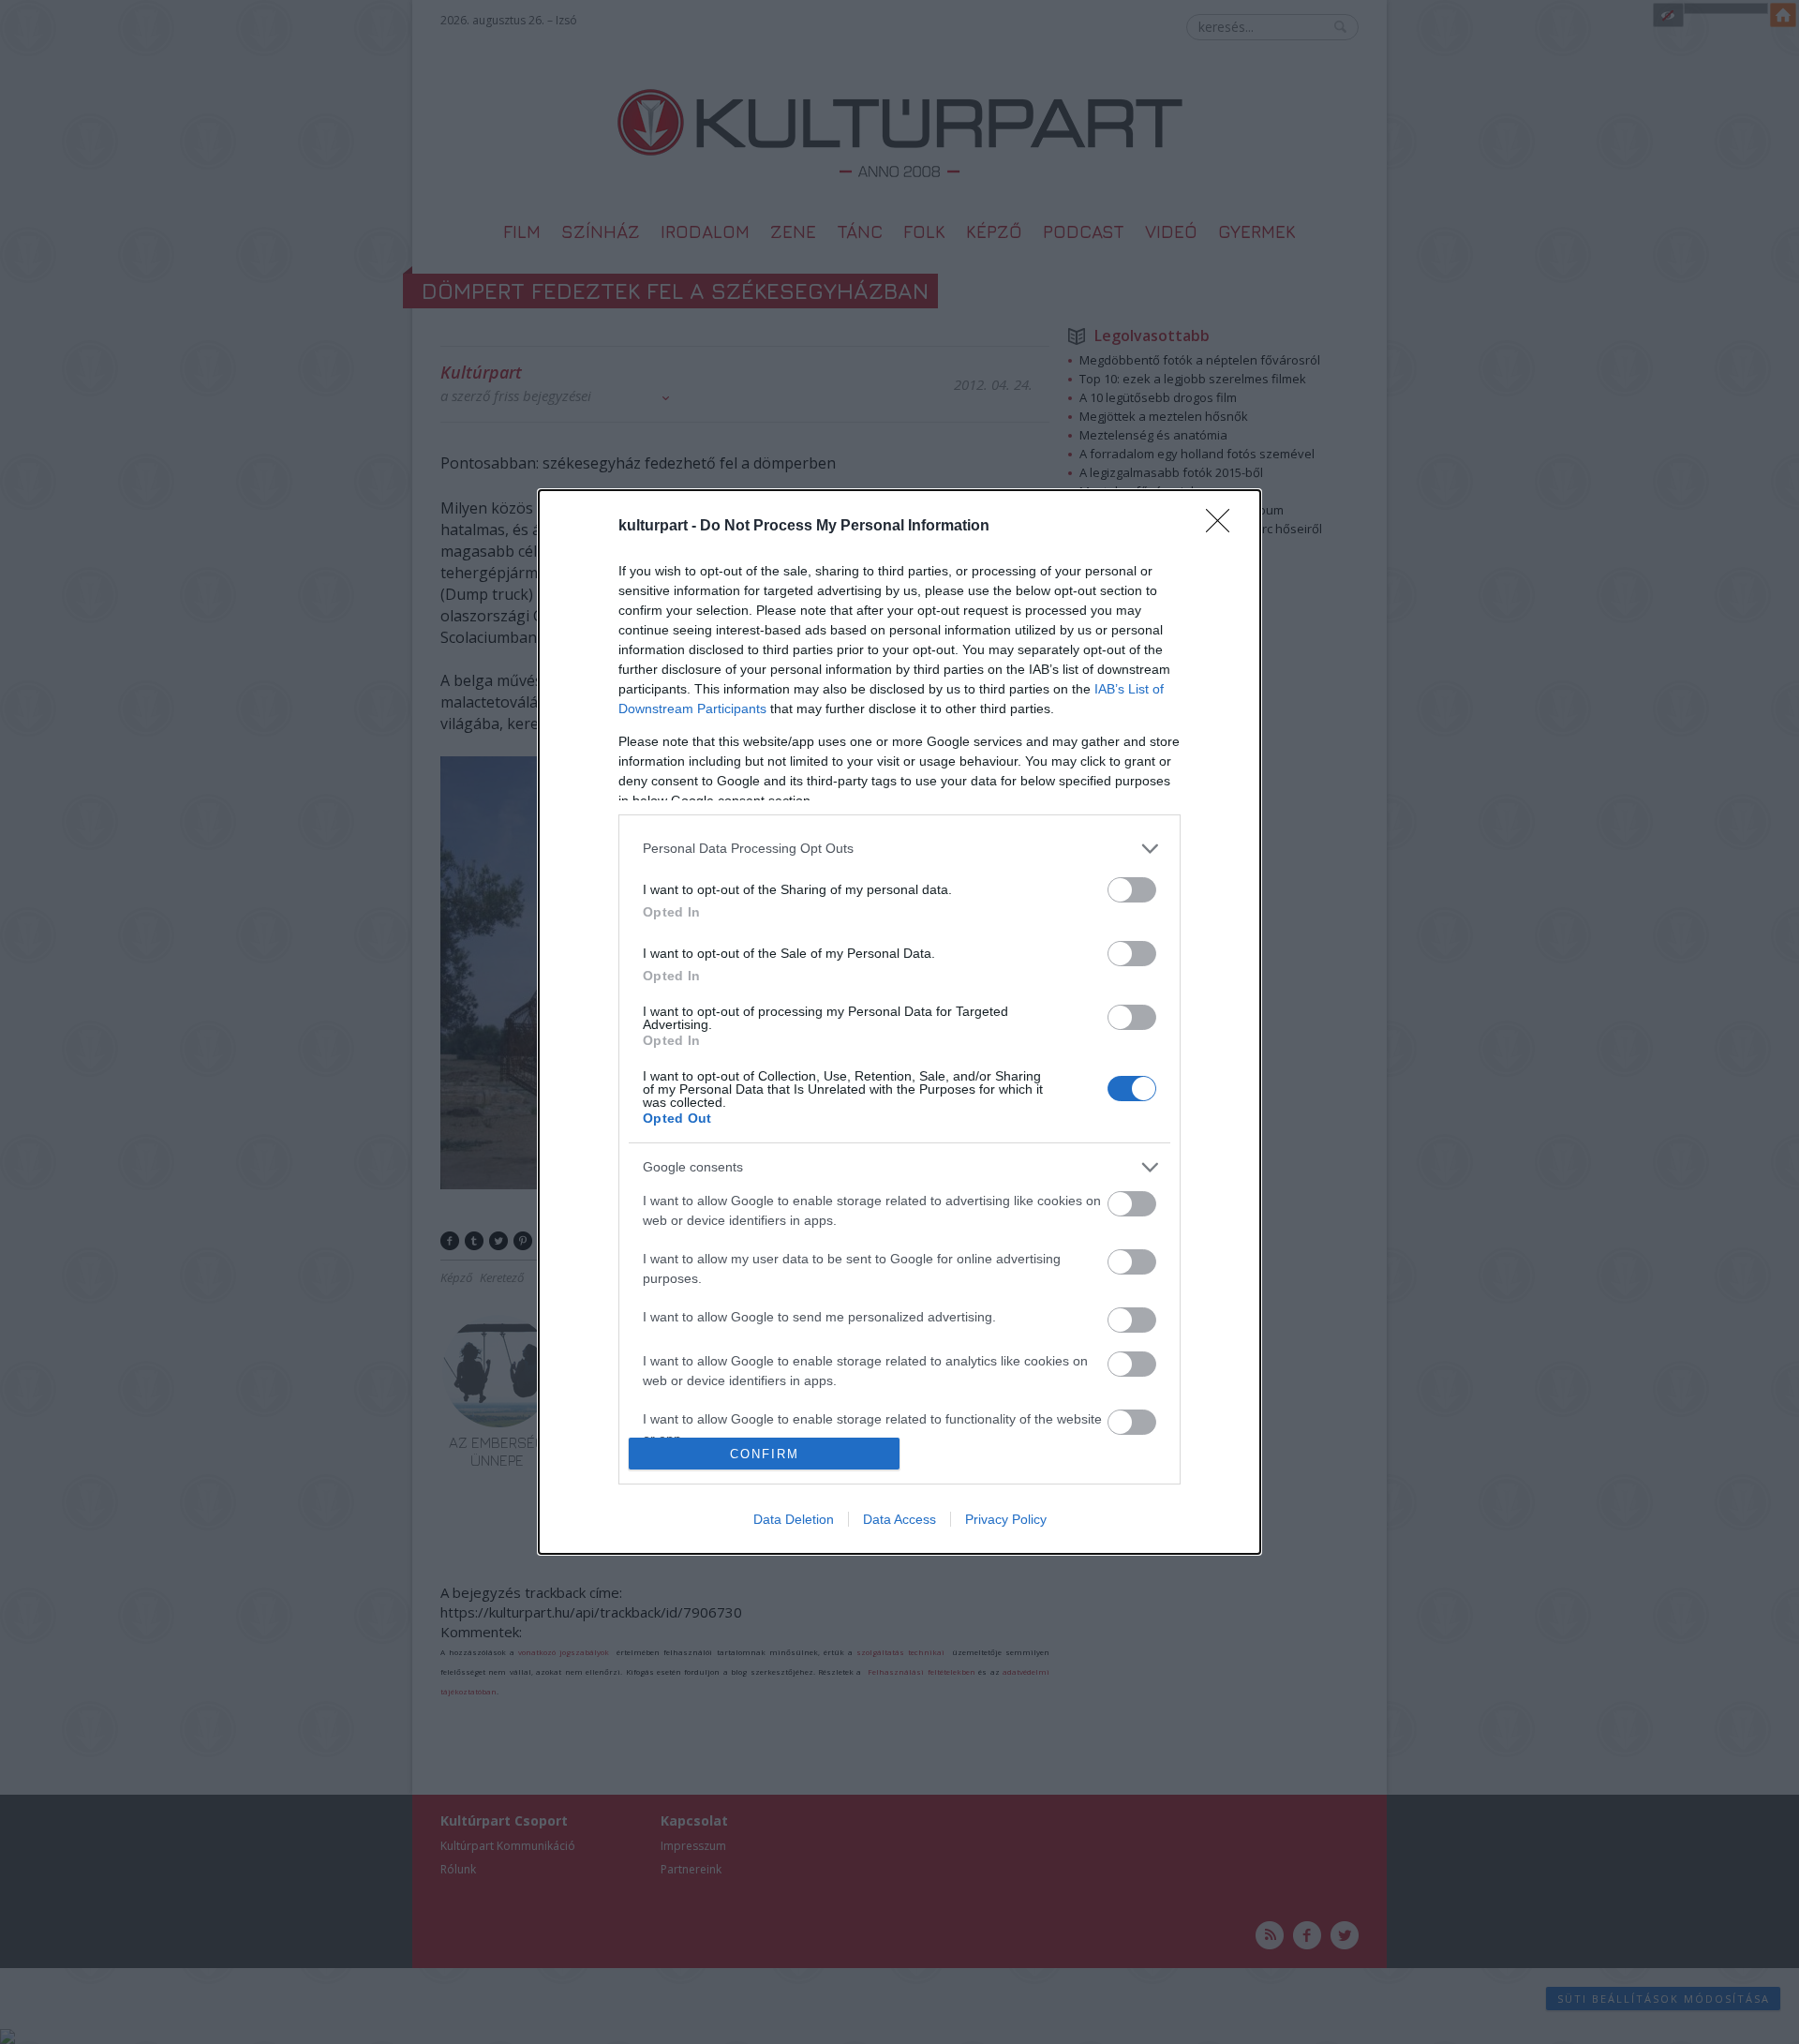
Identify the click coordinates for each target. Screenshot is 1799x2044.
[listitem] (899, 849)
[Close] (1224, 527)
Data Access (899, 1519)
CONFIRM (765, 1454)
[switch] (1132, 890)
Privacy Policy (1006, 1519)
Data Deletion (794, 1519)
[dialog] (899, 1022)
